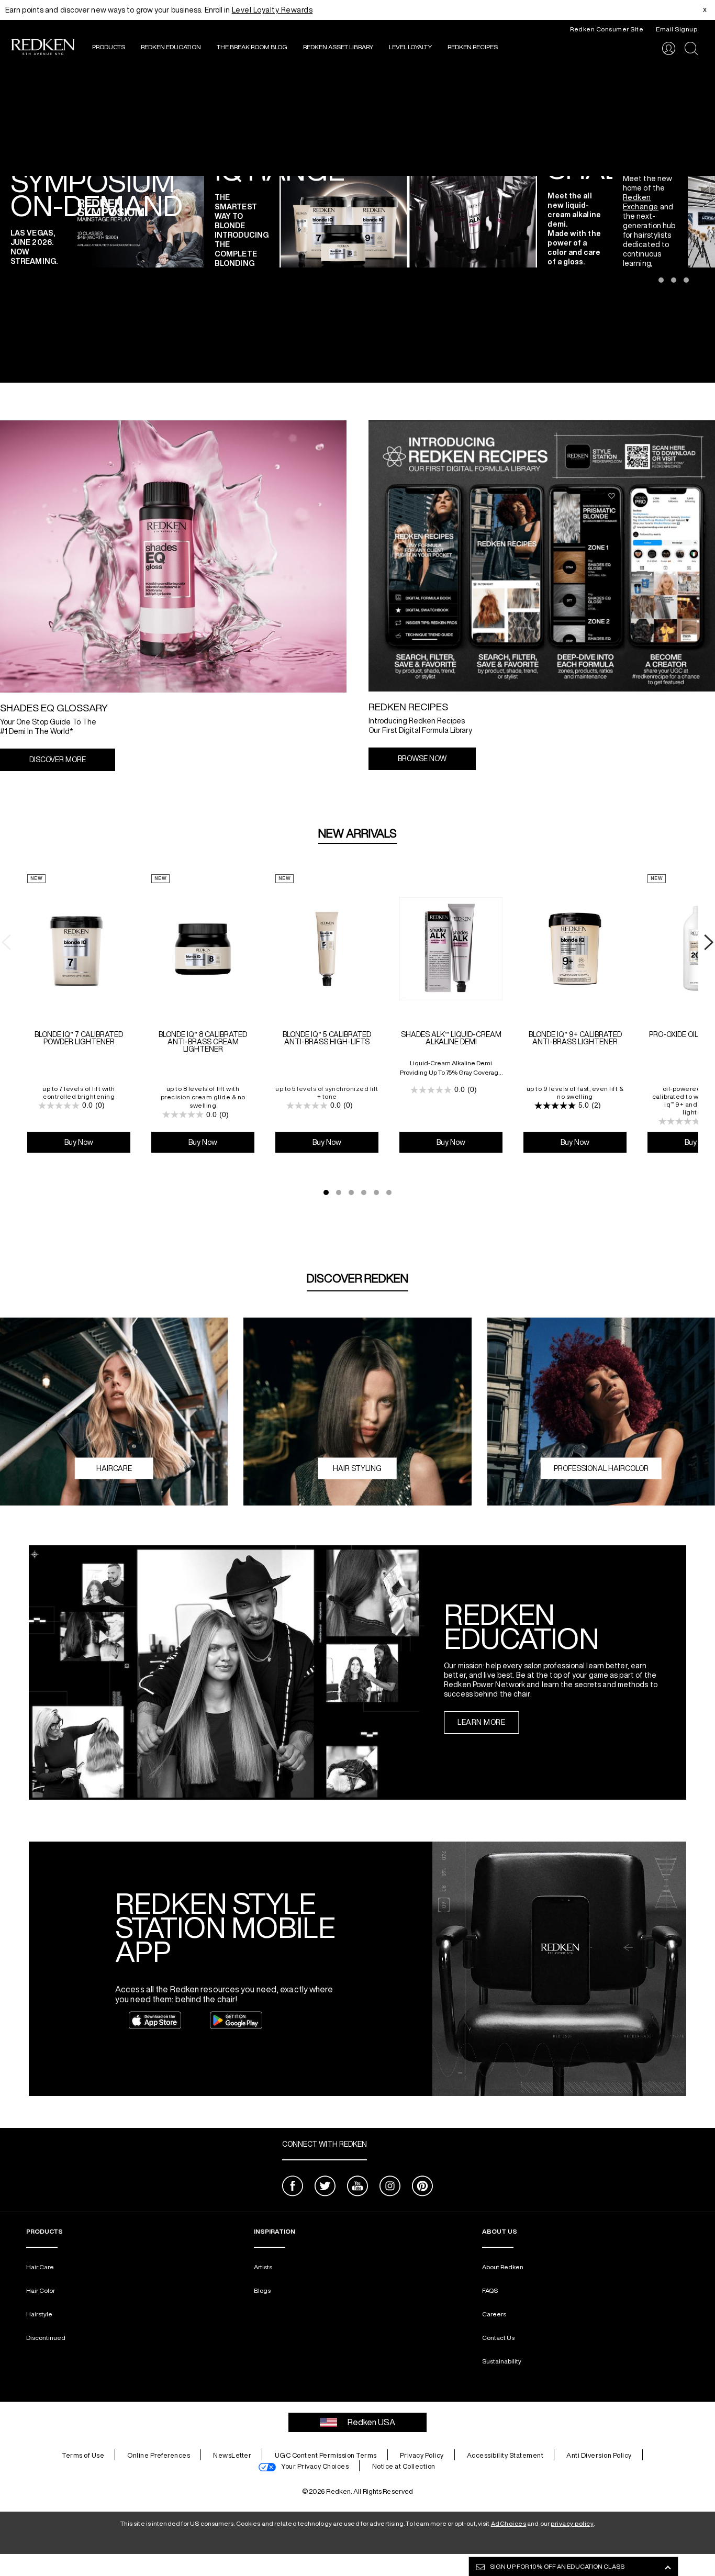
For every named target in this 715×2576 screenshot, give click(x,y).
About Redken (503, 2267)
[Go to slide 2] (661, 280)
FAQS (490, 2290)
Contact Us (498, 2338)
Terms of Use (83, 2455)
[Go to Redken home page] (43, 48)
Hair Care (40, 2267)
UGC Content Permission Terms (326, 2455)
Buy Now (79, 1142)
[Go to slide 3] (674, 280)
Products (109, 47)
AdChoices (509, 2523)
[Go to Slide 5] (376, 1192)
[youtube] (357, 2187)
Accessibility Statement (505, 2455)
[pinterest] (422, 2187)
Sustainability (502, 2361)
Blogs (262, 2290)
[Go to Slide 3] (351, 1192)
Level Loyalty (410, 47)
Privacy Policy (422, 2455)
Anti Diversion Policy (599, 2455)
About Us (500, 2231)
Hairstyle (39, 2314)
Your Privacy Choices (315, 2466)
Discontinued (46, 2338)
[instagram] (390, 2187)
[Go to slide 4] (686, 280)
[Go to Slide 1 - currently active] (326, 1192)
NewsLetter (232, 2455)
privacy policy (572, 2523)
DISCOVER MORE (58, 760)
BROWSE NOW (422, 759)
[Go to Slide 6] (389, 1192)
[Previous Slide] (8, 221)
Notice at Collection (404, 2466)
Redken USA (371, 2422)
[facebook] (293, 2187)
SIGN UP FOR (557, 2566)
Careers (494, 2314)
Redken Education (171, 47)
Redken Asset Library (338, 47)
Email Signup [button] (677, 29)
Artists (263, 2267)
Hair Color (41, 2290)
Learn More (481, 1722)
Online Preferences (159, 2455)
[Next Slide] (707, 221)
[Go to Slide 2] (339, 1192)
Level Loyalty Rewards (272, 10)
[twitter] (325, 2187)
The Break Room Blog (252, 47)
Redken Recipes (473, 47)
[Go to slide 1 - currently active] (649, 280)
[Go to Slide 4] (364, 1192)
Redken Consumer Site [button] (607, 29)
